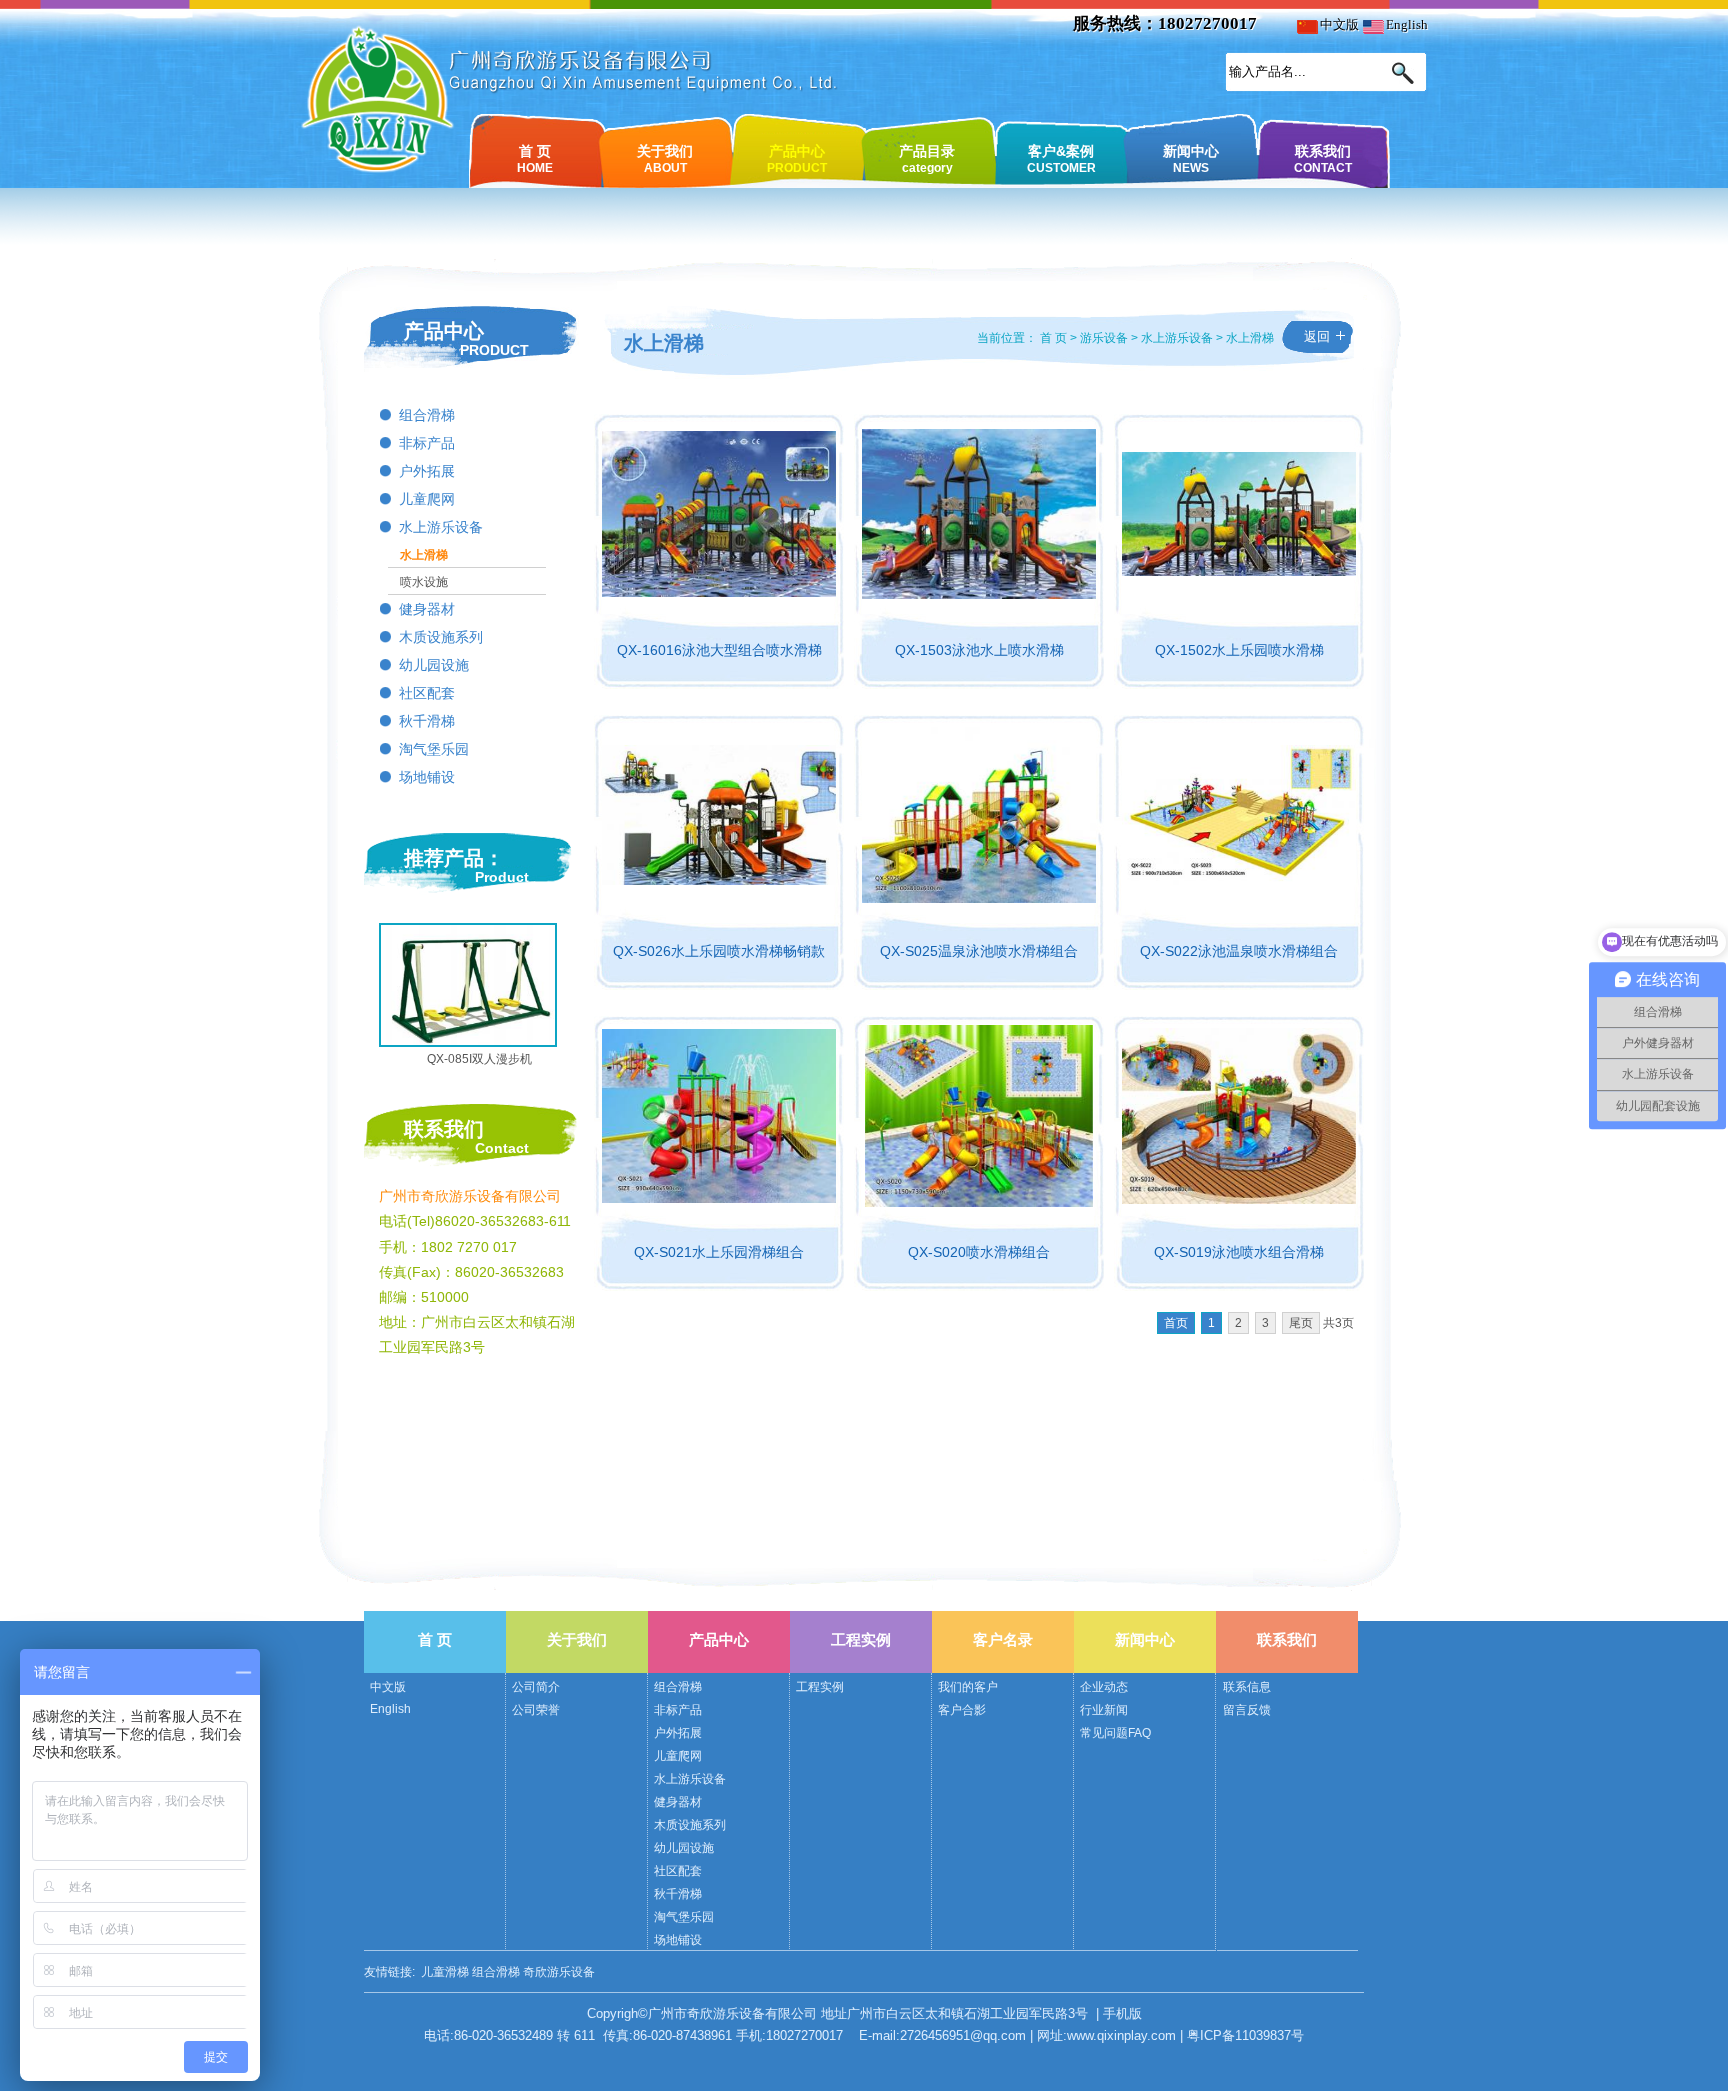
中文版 (1338, 24)
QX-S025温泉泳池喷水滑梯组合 (979, 951)
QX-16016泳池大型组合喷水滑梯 (719, 650)
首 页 (535, 157)
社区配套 (427, 693)
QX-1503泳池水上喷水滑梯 (979, 650)
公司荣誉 (536, 1710)
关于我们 (665, 157)
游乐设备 (1104, 338)
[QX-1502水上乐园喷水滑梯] (1239, 571)
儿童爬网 (427, 499)
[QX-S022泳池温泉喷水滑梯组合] (1239, 880)
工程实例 (861, 1639)
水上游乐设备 (441, 527)
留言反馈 (1247, 1710)
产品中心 (797, 157)
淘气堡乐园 (434, 749)
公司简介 (536, 1687)
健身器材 (427, 609)
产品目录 (927, 157)
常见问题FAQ (1115, 1733)
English (1405, 24)
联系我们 (1323, 157)
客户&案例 (1061, 157)
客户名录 (1003, 1639)
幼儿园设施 (434, 665)
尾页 (1301, 1323)
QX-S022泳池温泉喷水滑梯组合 (1239, 951)
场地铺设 (427, 777)
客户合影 (962, 1710)
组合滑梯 (427, 415)
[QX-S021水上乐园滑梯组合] (719, 1198)
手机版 (1122, 2013)
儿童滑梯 (445, 1972)
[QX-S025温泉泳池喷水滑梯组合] (979, 898)
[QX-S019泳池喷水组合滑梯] (1239, 1199)
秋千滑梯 (427, 721)
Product (502, 877)
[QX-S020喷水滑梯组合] (979, 1202)
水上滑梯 (424, 555)
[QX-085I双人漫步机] (468, 1040)
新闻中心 (1191, 157)
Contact (502, 1148)
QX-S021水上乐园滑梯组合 (719, 1252)
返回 (1317, 336)
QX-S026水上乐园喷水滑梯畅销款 (719, 951)
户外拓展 (427, 471)
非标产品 (427, 443)
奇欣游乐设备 (559, 1972)
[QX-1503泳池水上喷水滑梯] (979, 594)
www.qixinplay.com (1121, 2035)
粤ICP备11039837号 (1245, 2035)
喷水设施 (424, 582)
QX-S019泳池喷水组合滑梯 (1239, 1252)
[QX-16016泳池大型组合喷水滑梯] (719, 592)
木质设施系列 (441, 637)
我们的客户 (968, 1687)
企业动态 (1104, 1687)
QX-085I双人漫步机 (479, 1059)
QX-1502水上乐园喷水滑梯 (1239, 650)
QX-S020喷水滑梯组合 (979, 1252)
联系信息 (1247, 1687)
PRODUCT (494, 350)
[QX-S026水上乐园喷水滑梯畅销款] (719, 880)
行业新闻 (1104, 1710)
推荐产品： (454, 858)
